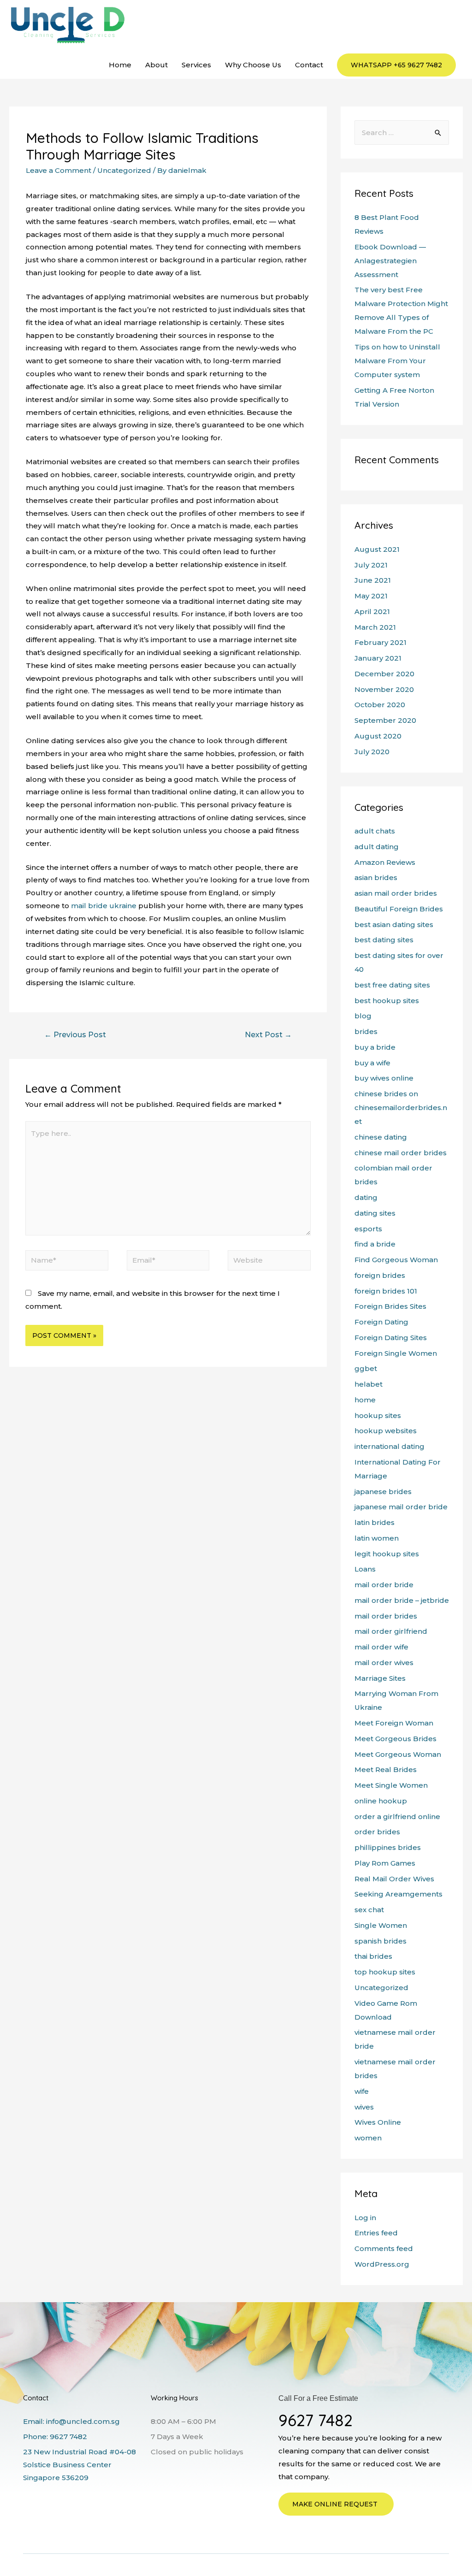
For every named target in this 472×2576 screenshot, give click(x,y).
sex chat (369, 1910)
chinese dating (381, 1137)
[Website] (269, 1262)
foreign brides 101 (386, 1291)
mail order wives (384, 1663)
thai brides (373, 1956)
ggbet (366, 1368)
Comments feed (384, 2248)
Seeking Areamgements (398, 1894)
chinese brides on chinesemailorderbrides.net (401, 1108)
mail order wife (381, 1647)
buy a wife (372, 1063)
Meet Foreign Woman (394, 1723)
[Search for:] (402, 133)
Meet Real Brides (386, 1770)
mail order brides (386, 1616)
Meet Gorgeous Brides (395, 1739)
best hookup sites (387, 1001)
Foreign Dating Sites (391, 1338)
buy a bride (375, 1047)
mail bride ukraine (104, 906)
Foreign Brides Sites (390, 1306)
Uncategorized (124, 170)
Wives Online (378, 2122)
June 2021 (373, 580)
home (365, 1400)
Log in (365, 2218)
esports (368, 1229)
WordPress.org (382, 2264)
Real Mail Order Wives (394, 1879)
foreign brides (380, 1275)
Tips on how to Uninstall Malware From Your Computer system (397, 361)
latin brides (375, 1522)
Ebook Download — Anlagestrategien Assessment (390, 261)
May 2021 (371, 596)
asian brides (376, 877)
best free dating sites (392, 985)
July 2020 (372, 752)
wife (362, 2091)
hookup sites (378, 1415)
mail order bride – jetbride (402, 1600)
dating (366, 1197)
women (368, 2138)
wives (364, 2107)
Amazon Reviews (385, 862)
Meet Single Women (391, 1785)
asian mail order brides (396, 893)
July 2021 (371, 565)
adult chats (375, 831)
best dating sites (384, 940)
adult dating (377, 847)
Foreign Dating (381, 1322)
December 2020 (384, 674)
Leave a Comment (59, 170)
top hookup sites (385, 1972)
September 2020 (385, 720)
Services (196, 65)
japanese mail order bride (401, 1507)
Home (120, 65)
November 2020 (384, 689)
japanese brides (383, 1492)
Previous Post (75, 1035)
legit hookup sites (387, 1554)
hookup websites (386, 1431)
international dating (389, 1446)
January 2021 (378, 658)
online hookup (381, 1801)
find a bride (375, 1244)
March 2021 (375, 627)
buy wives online (384, 1078)
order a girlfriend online (397, 1817)
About (156, 65)
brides (366, 1031)
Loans (365, 1569)
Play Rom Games (385, 1863)
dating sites (375, 1213)
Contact (309, 65)
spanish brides (381, 1941)
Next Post (268, 1035)
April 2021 (372, 612)
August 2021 (377, 549)
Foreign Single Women (396, 1353)
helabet (369, 1384)
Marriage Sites (380, 1678)
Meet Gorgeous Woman (398, 1754)
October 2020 (380, 705)
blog (363, 1016)
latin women (377, 1538)
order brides (377, 1832)
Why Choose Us (253, 65)
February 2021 (381, 642)
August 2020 (378, 736)
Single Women (381, 1925)
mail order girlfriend (391, 1631)
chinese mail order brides (401, 1153)
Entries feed (376, 2233)
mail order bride (384, 1585)
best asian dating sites (394, 925)
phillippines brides (388, 1847)
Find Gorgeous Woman (396, 1260)
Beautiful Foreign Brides (399, 909)
